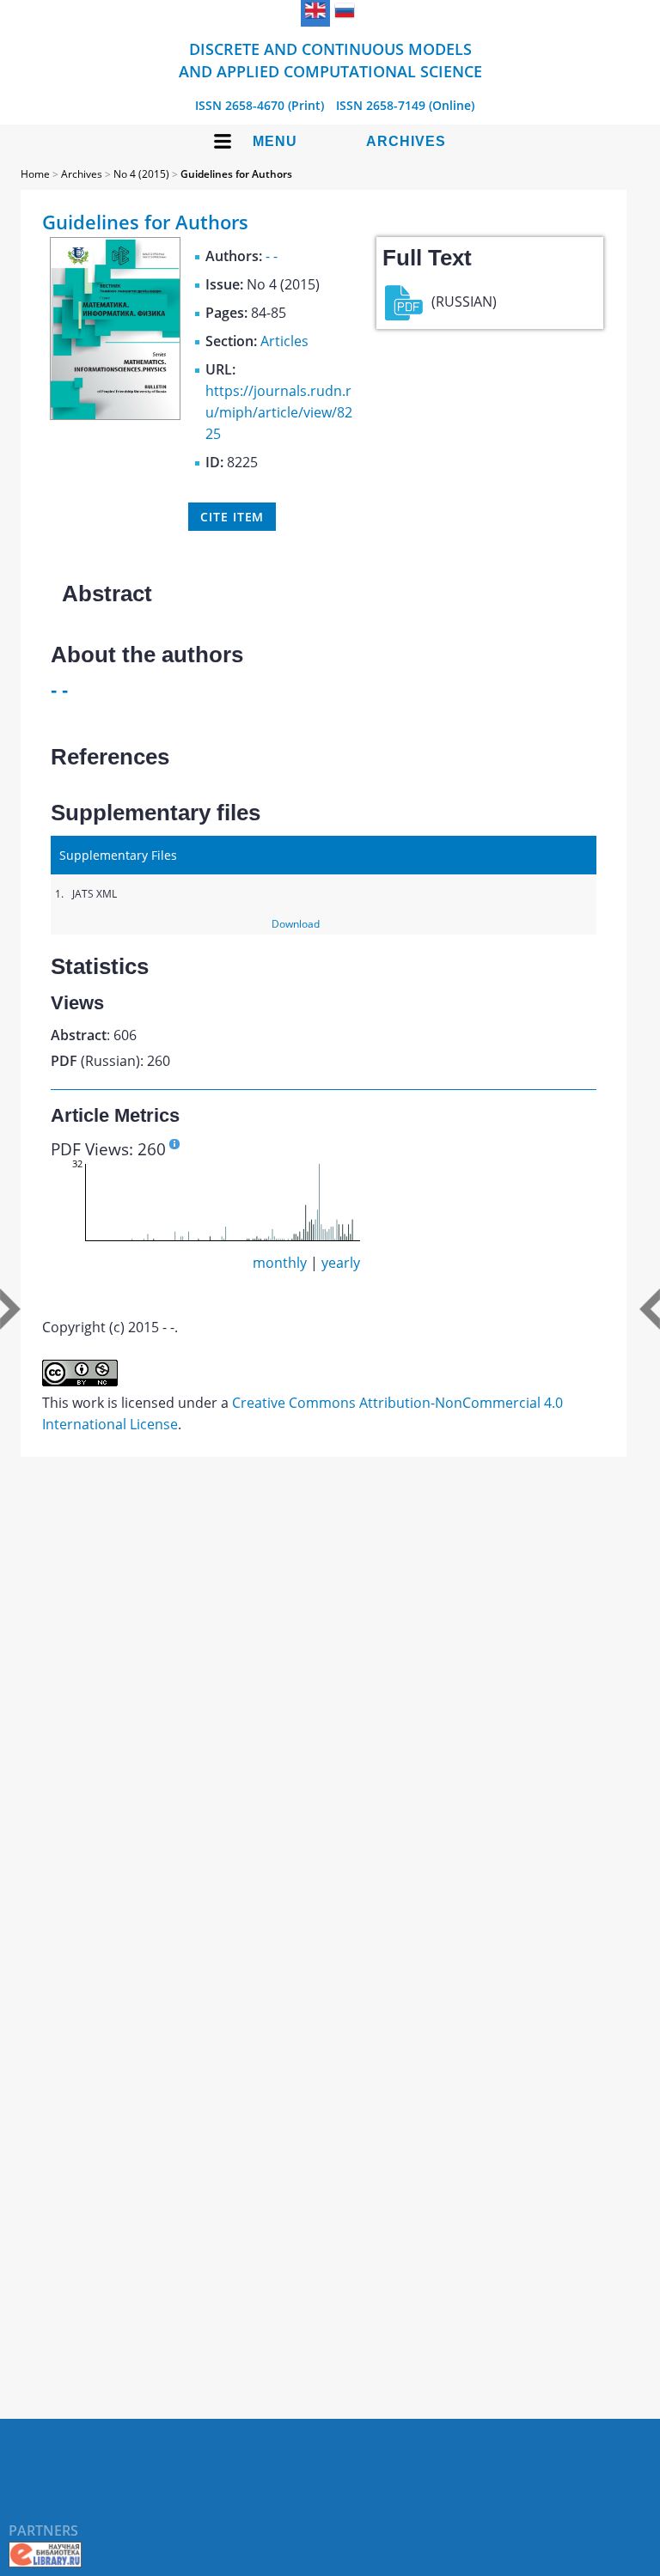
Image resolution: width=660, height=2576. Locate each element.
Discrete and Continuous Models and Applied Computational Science (330, 60)
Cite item (232, 517)
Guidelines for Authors (236, 174)
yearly (341, 1263)
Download (296, 924)
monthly (280, 1263)
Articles (284, 341)
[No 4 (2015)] (115, 415)
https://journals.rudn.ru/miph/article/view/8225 (279, 412)
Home (35, 174)
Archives (406, 141)
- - (272, 256)
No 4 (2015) (141, 174)
